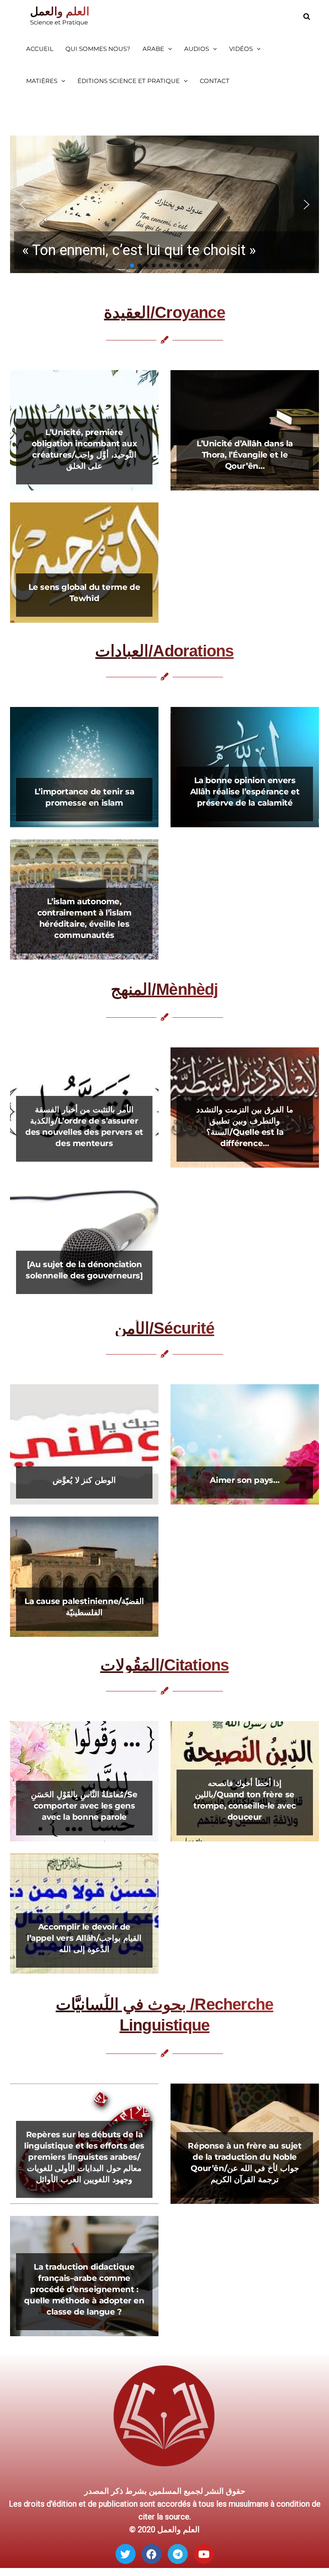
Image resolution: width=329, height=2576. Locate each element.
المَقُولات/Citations (165, 1665)
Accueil (40, 49)
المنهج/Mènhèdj (164, 989)
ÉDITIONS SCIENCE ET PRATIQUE (129, 81)
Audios (197, 49)
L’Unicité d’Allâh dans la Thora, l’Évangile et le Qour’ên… (245, 455)
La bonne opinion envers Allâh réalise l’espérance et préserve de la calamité (245, 792)
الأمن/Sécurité (164, 1328)
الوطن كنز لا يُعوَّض (84, 1480)
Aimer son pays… (245, 1480)
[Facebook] (152, 2554)
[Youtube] (204, 2554)
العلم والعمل (60, 11)
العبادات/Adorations (164, 651)
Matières (42, 81)
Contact (215, 81)
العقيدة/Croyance (164, 312)
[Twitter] (126, 2554)
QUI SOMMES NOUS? (98, 49)
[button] (164, 204)
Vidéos (241, 49)
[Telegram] (178, 2554)
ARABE (153, 49)
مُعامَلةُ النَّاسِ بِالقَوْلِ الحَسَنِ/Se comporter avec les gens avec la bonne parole (84, 1806)
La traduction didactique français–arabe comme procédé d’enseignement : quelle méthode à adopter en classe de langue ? (84, 2289)
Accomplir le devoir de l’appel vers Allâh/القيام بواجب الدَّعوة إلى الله (84, 1938)
